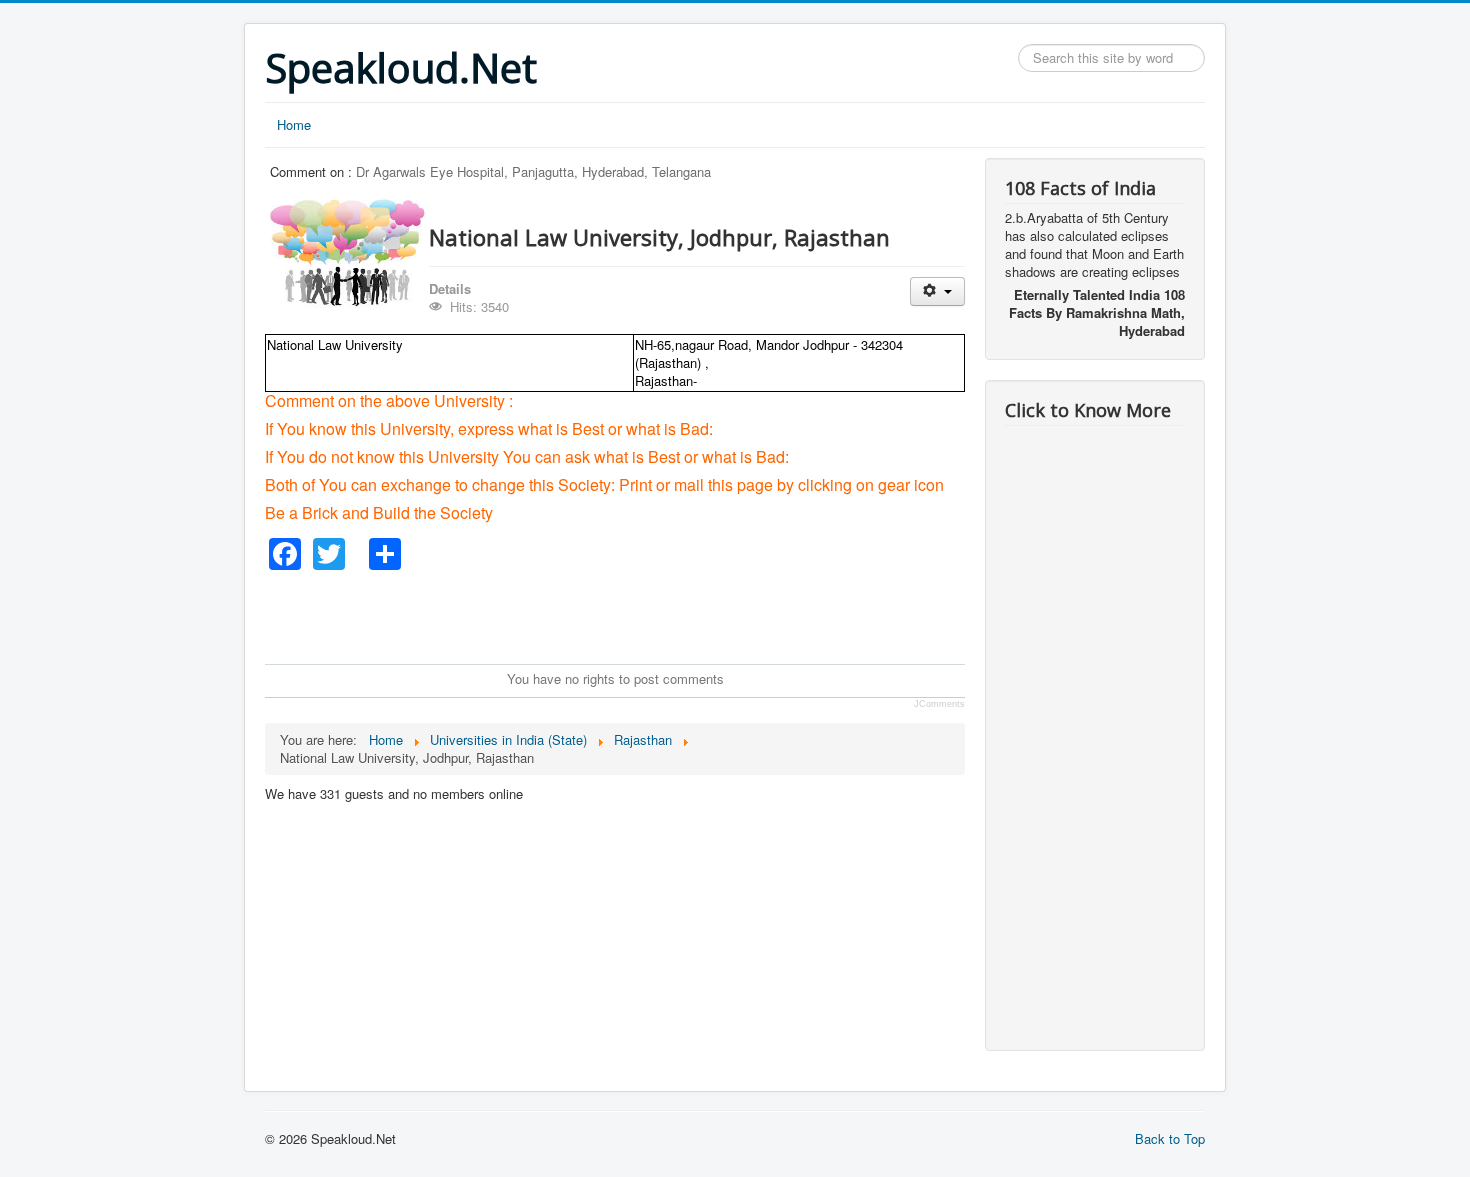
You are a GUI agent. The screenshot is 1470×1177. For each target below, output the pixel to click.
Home (294, 124)
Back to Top (1170, 1138)
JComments (939, 704)
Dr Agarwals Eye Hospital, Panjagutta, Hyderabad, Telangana (533, 171)
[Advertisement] (629, 615)
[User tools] (937, 291)
